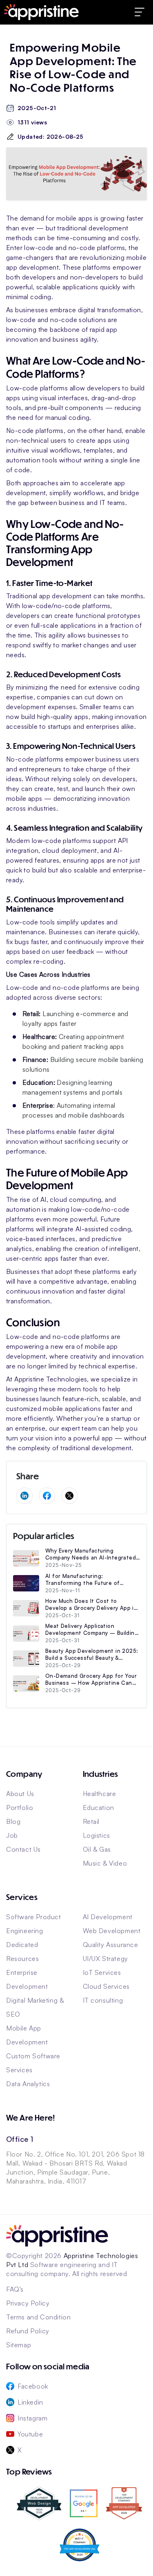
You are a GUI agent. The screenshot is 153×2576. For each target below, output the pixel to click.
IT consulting (103, 2000)
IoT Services (102, 1972)
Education (99, 1807)
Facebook (33, 2386)
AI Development (108, 1917)
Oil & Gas (97, 1849)
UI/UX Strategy (105, 1958)
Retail (91, 1821)
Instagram (32, 2418)
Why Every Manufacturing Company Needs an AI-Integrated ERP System (91, 1554)
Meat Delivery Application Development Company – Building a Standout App (92, 1629)
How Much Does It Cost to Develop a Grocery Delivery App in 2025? (91, 1605)
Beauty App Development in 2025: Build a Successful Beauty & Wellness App (92, 1654)
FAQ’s (15, 2289)
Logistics (96, 1835)
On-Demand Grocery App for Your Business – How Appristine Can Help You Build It (91, 1679)
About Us (20, 1794)
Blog (13, 1821)
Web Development (112, 1931)
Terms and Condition (38, 2317)
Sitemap (19, 2345)
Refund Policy (28, 2331)
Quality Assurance (111, 1945)
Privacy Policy (28, 2303)
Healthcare (100, 1794)
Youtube (30, 2434)
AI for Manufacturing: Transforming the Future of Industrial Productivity (82, 1580)
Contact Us (23, 1849)
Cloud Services (106, 1986)
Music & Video (105, 1863)
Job (12, 1835)
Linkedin (30, 2402)
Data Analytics (28, 2084)
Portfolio (20, 1807)
